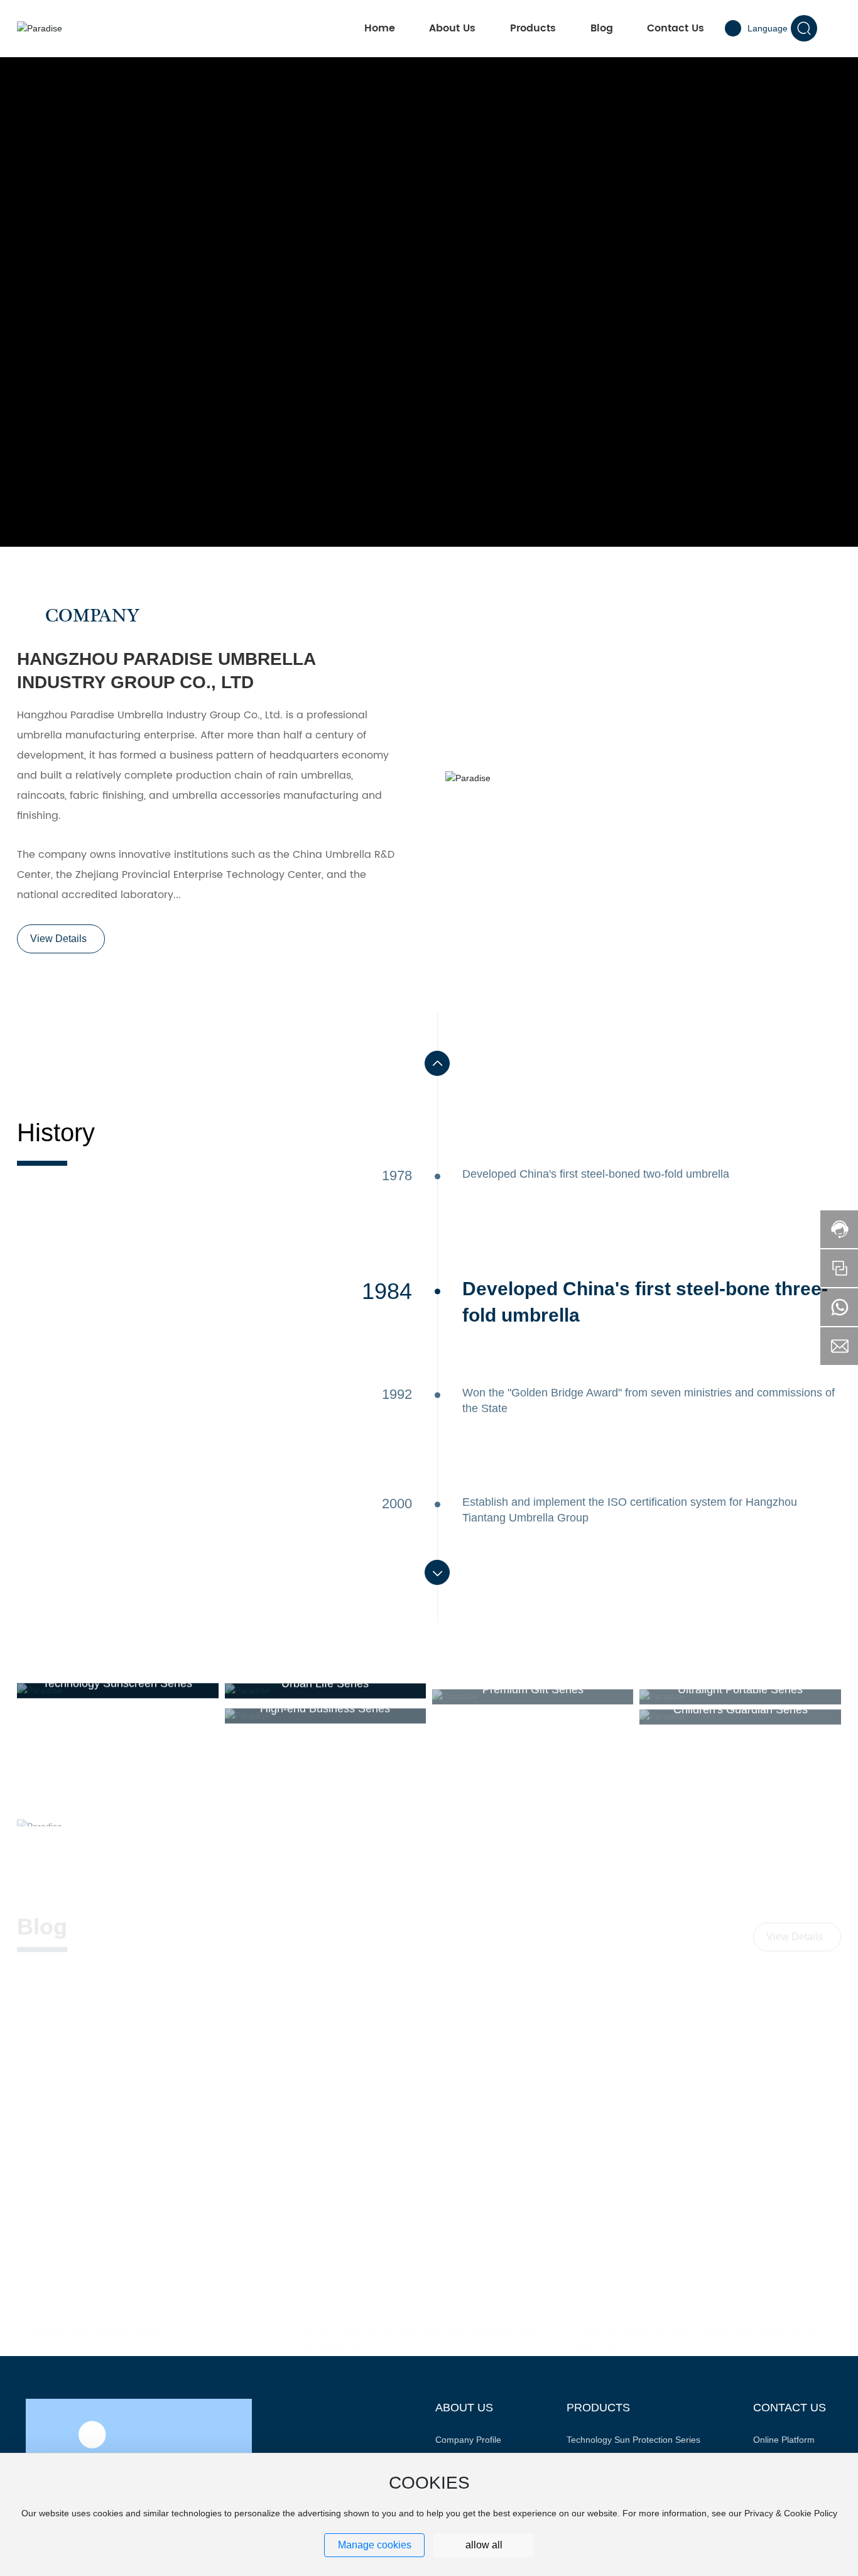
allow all (484, 2545)
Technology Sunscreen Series (117, 1683)
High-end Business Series (325, 1703)
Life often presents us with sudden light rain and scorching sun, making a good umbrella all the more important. (416, 2063)
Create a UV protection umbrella (124, 1993)
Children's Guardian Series (741, 1703)
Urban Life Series (325, 1683)
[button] (437, 1063)
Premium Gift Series (533, 1683)
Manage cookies (375, 2545)
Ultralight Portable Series (740, 1683)
